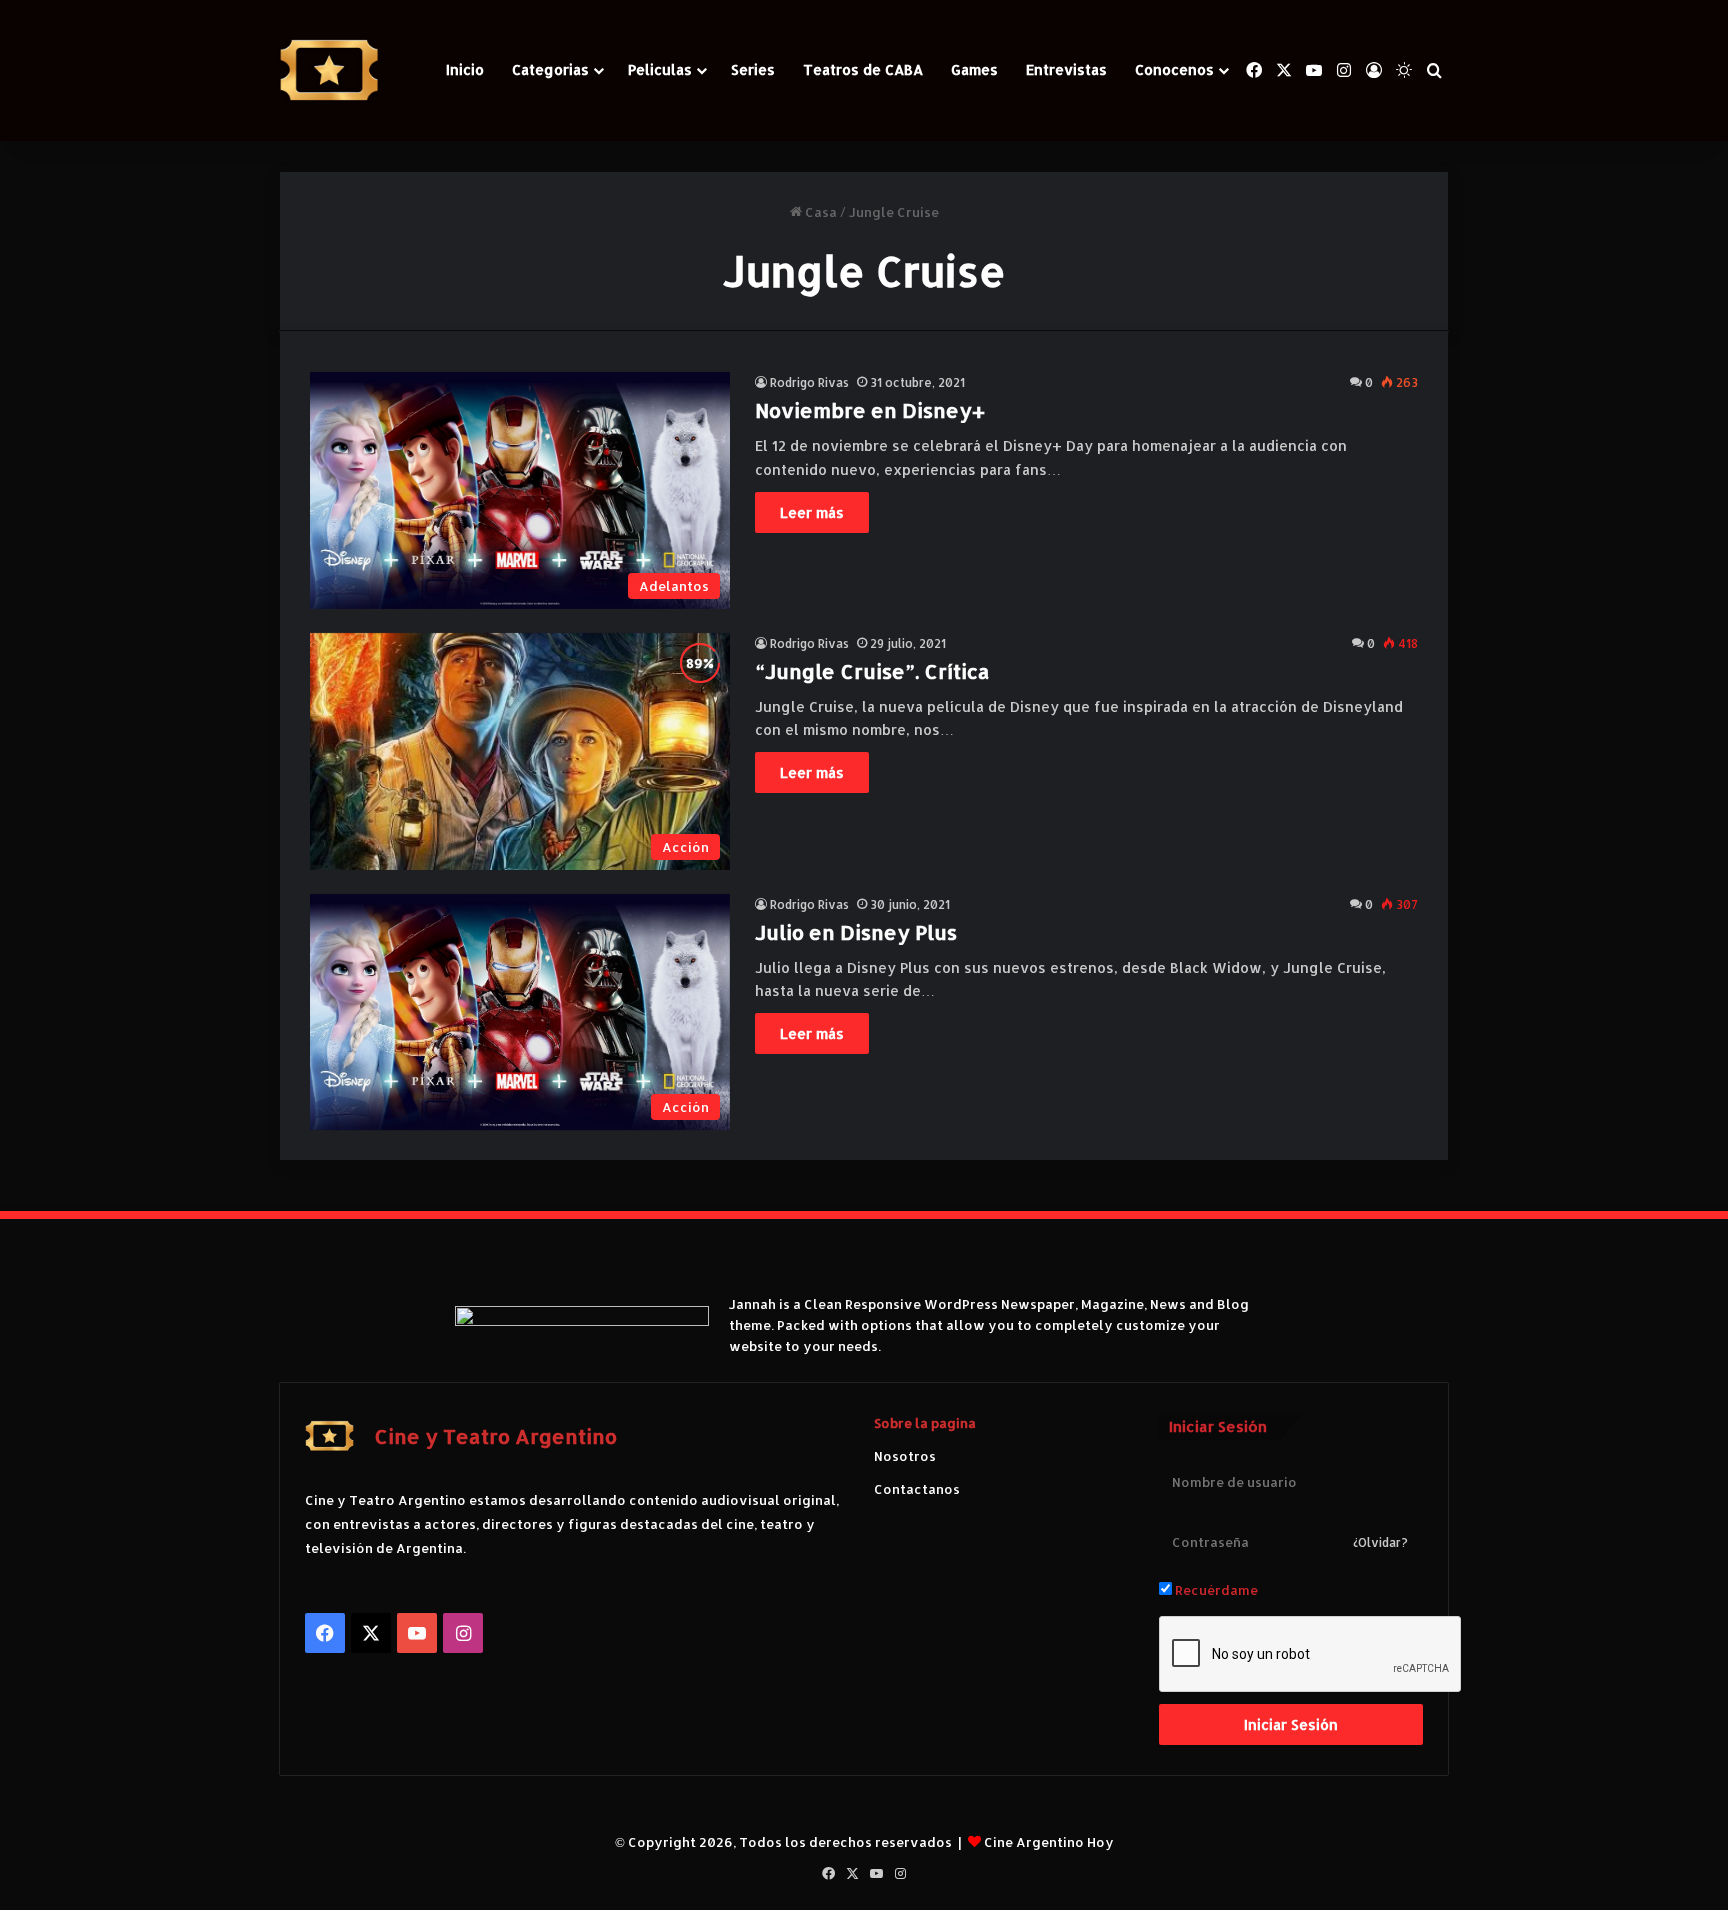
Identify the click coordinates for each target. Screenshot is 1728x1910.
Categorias (550, 69)
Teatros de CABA (863, 69)
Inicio (465, 69)
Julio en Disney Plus (856, 932)
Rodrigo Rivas (809, 382)
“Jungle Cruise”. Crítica (872, 671)
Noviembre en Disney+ (870, 410)
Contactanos (917, 1489)
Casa (819, 212)
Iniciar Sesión (1291, 1724)
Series (753, 69)
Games (974, 69)
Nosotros (905, 1456)
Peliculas (660, 69)
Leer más (812, 512)
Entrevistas (1066, 69)
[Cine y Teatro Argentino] (329, 70)
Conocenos (1174, 69)
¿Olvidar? (1380, 1542)
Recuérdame (1215, 1590)
